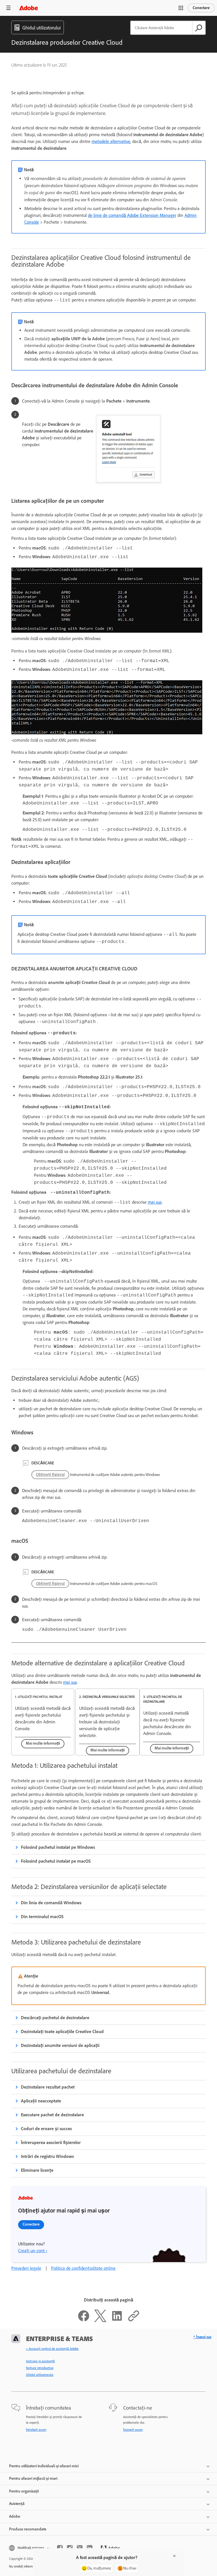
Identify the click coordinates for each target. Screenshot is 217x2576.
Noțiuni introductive (40, 2368)
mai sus (155, 1202)
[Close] (174, 2556)
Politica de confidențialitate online (83, 2268)
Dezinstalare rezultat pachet (48, 2087)
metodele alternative (111, 141)
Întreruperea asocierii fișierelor (51, 2142)
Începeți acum (133, 2430)
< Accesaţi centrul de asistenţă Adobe (52, 2349)
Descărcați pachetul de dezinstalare (55, 2018)
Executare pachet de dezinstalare (52, 2115)
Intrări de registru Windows (47, 2156)
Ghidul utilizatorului (40, 2375)
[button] (181, 8)
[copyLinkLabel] (134, 2321)
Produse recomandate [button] (28, 2529)
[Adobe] (29, 8)
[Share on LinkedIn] (117, 2321)
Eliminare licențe (37, 2170)
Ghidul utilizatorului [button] (42, 28)
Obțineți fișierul (50, 1475)
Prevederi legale (26, 2268)
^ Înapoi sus (202, 2337)
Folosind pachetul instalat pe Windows (58, 1847)
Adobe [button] (15, 2516)
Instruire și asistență (40, 2361)
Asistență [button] (17, 2504)
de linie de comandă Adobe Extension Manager (132, 215)
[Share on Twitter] (100, 2321)
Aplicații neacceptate (41, 2101)
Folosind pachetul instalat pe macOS (56, 1861)
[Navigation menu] (8, 8)
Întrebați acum (36, 2430)
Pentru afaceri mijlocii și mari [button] (33, 2478)
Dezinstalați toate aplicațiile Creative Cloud (62, 2032)
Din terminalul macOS (42, 1917)
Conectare (201, 8)
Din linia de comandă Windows (51, 1903)
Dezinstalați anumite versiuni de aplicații (60, 2045)
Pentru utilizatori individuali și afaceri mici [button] (44, 2466)
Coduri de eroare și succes (46, 2129)
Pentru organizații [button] (24, 2491)
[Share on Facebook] (84, 2321)
